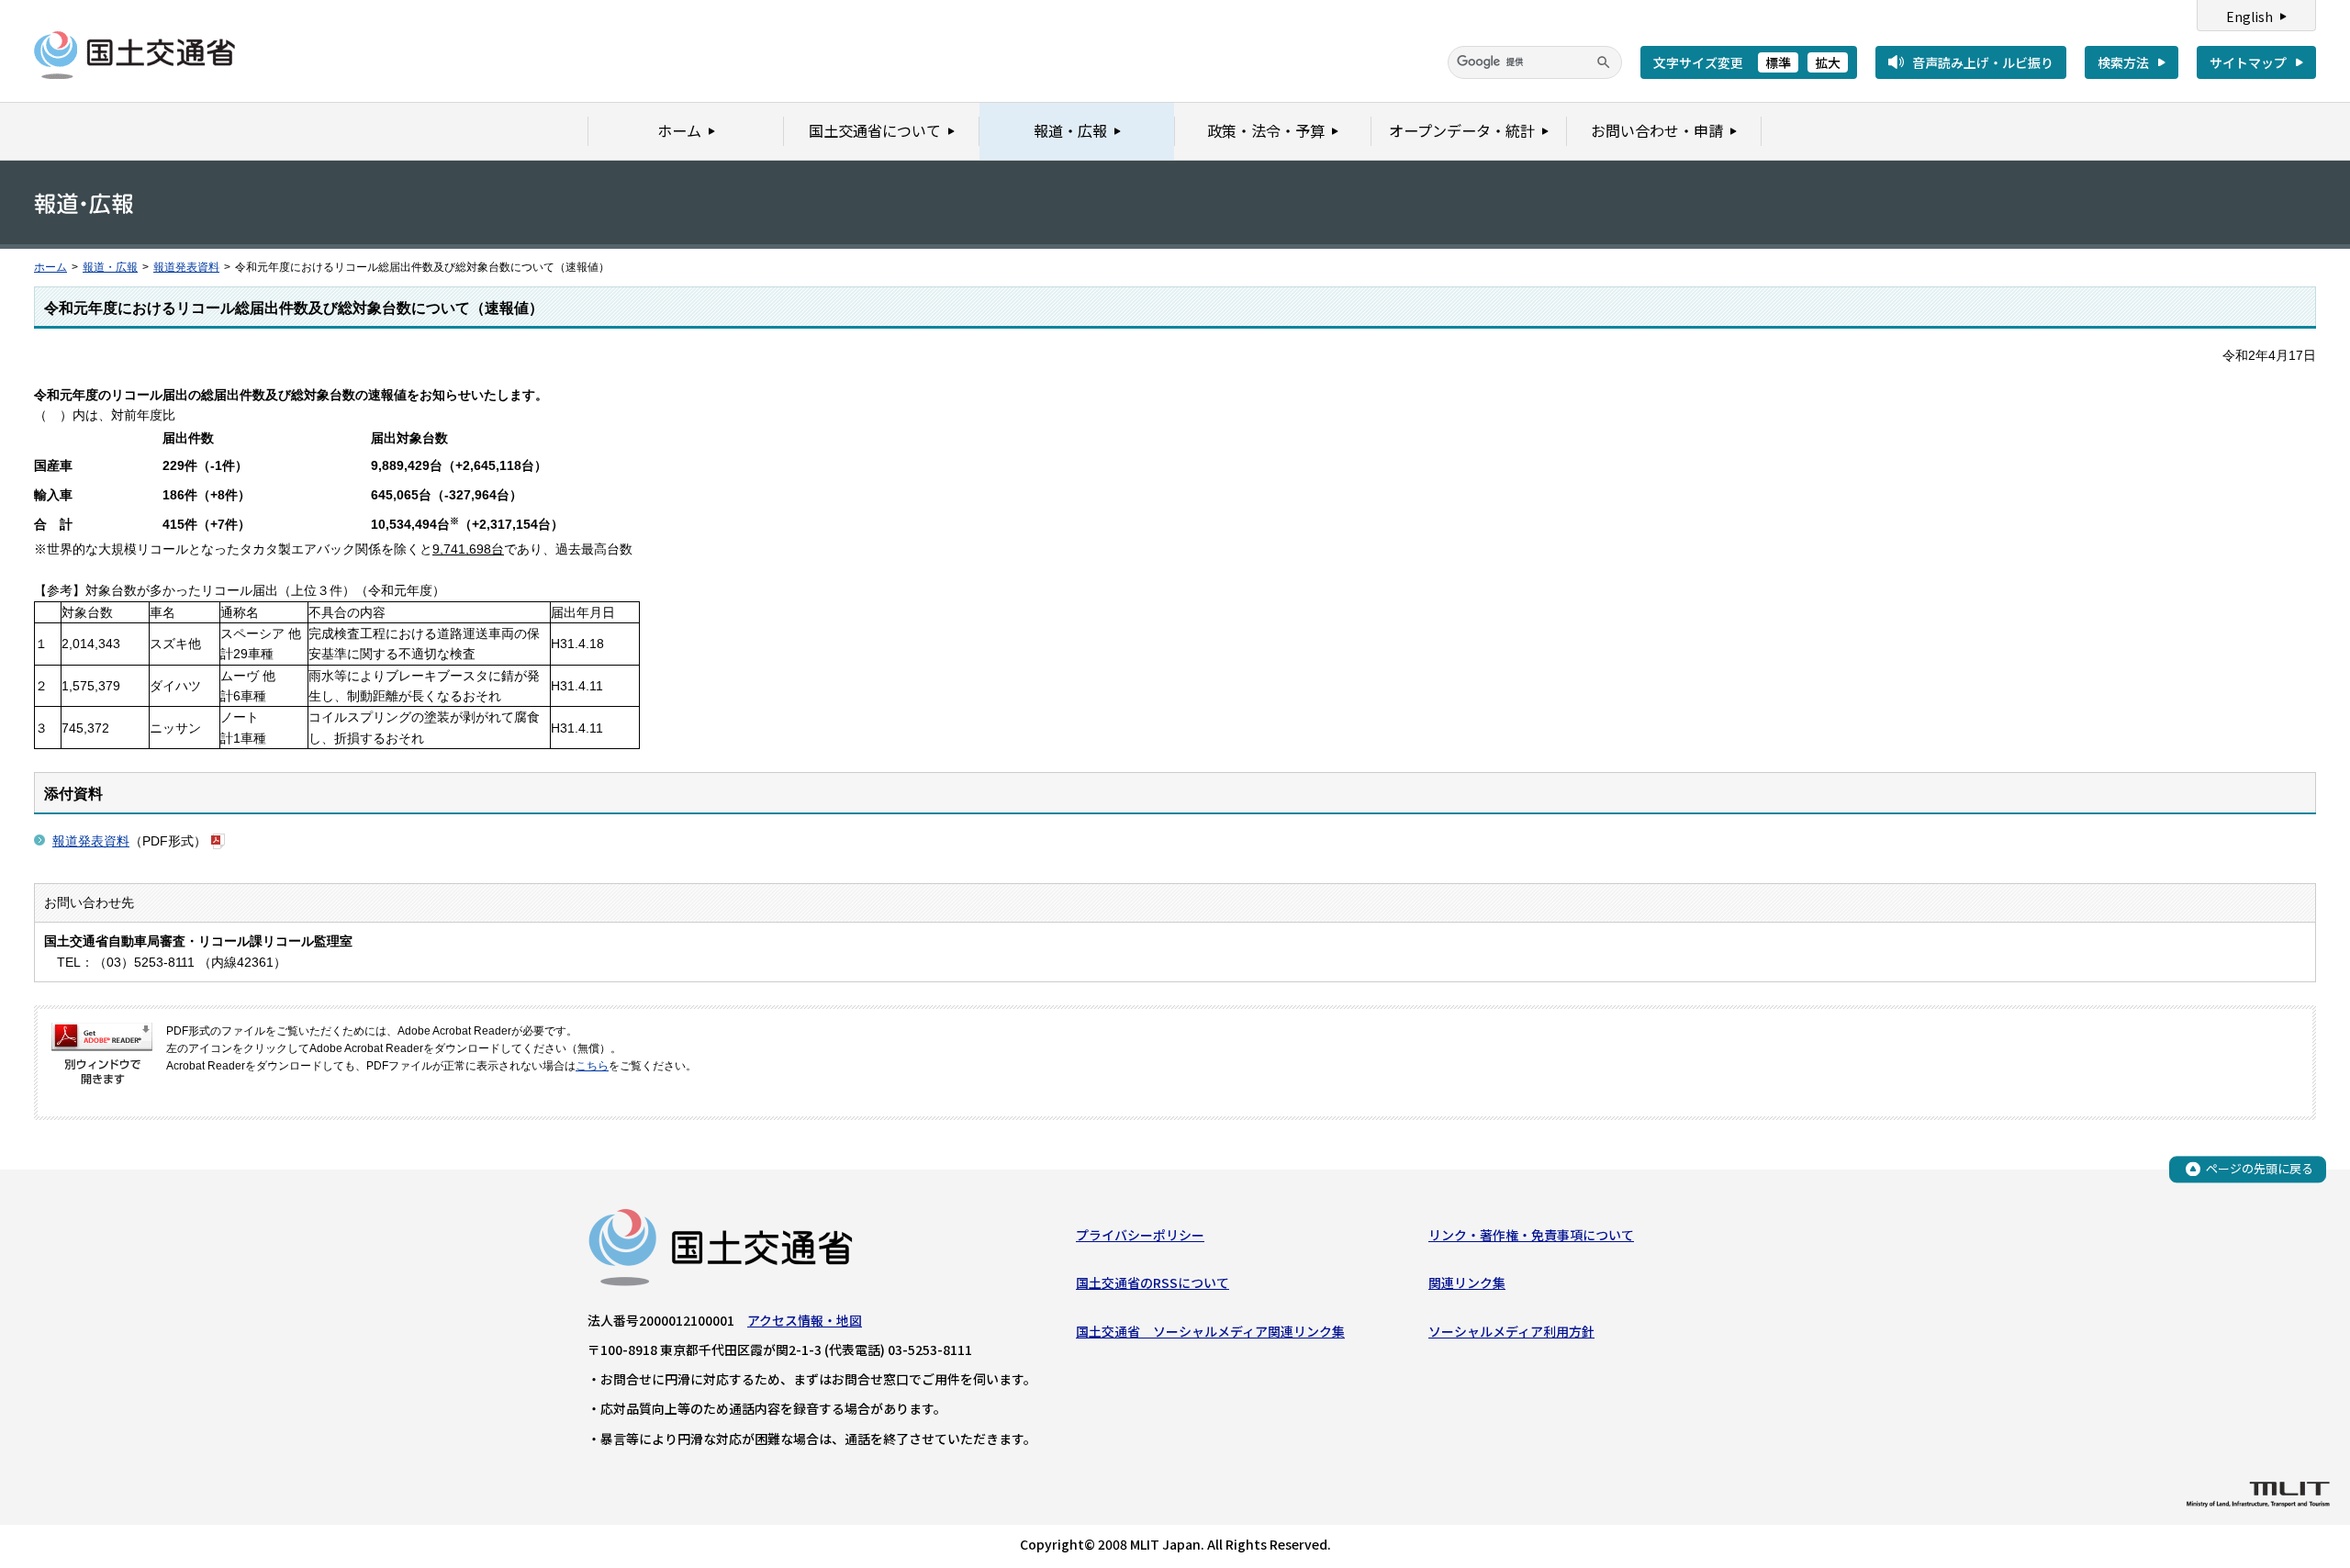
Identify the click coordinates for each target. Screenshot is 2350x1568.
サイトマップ (2248, 62)
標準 (1778, 62)
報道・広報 (110, 267)
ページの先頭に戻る (2260, 1168)
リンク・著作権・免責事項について (1531, 1235)
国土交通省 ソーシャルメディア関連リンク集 (1210, 1331)
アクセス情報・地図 (805, 1320)
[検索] (1604, 62)
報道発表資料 (186, 267)
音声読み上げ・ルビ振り (1983, 62)
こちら (592, 1066)
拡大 (1828, 62)
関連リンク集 (1467, 1282)
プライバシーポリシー (1140, 1235)
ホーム (50, 267)
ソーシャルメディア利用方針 (1511, 1331)
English (2249, 17)
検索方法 (2123, 62)
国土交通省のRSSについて (1153, 1282)
